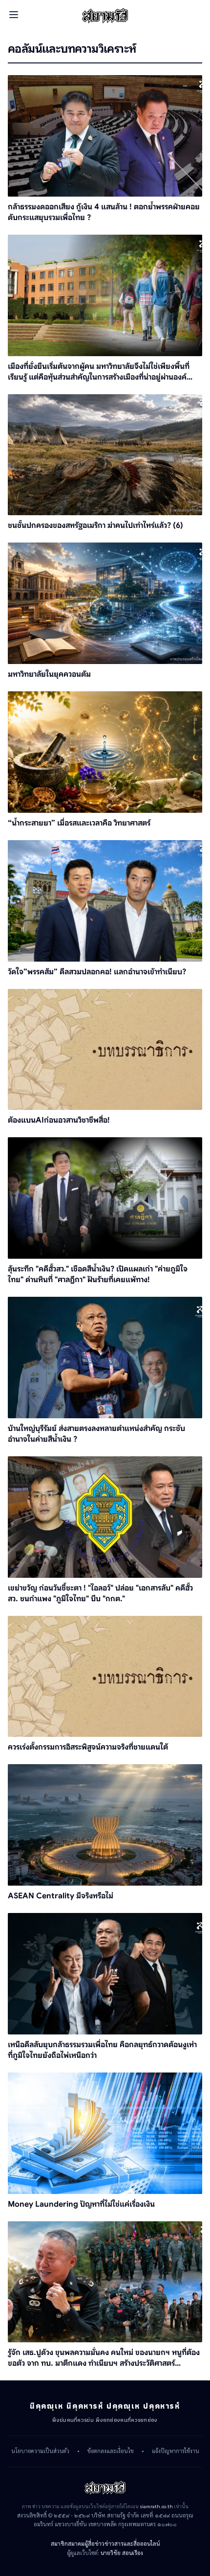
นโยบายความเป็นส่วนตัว (40, 2451)
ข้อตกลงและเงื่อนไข (111, 2451)
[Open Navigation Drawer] (14, 15)
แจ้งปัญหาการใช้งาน (176, 2451)
